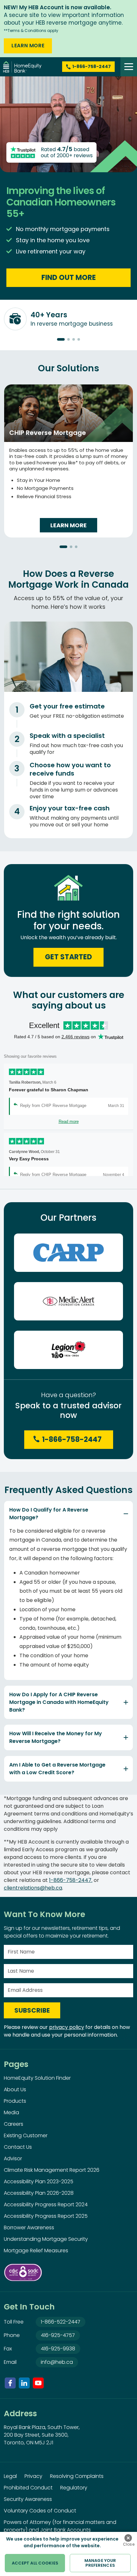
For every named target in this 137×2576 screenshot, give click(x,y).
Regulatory (74, 2488)
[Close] (128, 2538)
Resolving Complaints (77, 2476)
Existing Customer (26, 2135)
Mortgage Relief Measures (36, 2251)
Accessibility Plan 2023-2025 (39, 2181)
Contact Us (18, 2147)
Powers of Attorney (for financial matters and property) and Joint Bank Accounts (60, 2526)
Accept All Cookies (35, 2563)
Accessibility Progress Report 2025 (46, 2216)
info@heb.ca (57, 2362)
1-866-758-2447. (71, 1880)
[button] (61, 339)
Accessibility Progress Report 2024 (46, 2205)
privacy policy (67, 2027)
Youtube (38, 2383)
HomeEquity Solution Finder (37, 2078)
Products (15, 2101)
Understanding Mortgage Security (46, 2239)
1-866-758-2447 (72, 1439)
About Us (15, 2089)
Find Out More (69, 278)
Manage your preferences (100, 2563)
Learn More (28, 46)
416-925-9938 (58, 2349)
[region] (68, 2554)
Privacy (33, 2476)
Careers (14, 2124)
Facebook (10, 2383)
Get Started (68, 957)
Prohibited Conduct (28, 2488)
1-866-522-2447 (61, 2322)
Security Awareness (28, 2499)
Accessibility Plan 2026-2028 (39, 2193)
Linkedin (24, 2383)
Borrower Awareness (29, 2228)
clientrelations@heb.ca (33, 1888)
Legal (10, 2476)
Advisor (13, 2158)
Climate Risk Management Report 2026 (52, 2170)
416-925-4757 (58, 2335)
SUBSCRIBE (32, 2010)
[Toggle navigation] (129, 67)
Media (11, 2112)
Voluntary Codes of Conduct (40, 2511)
